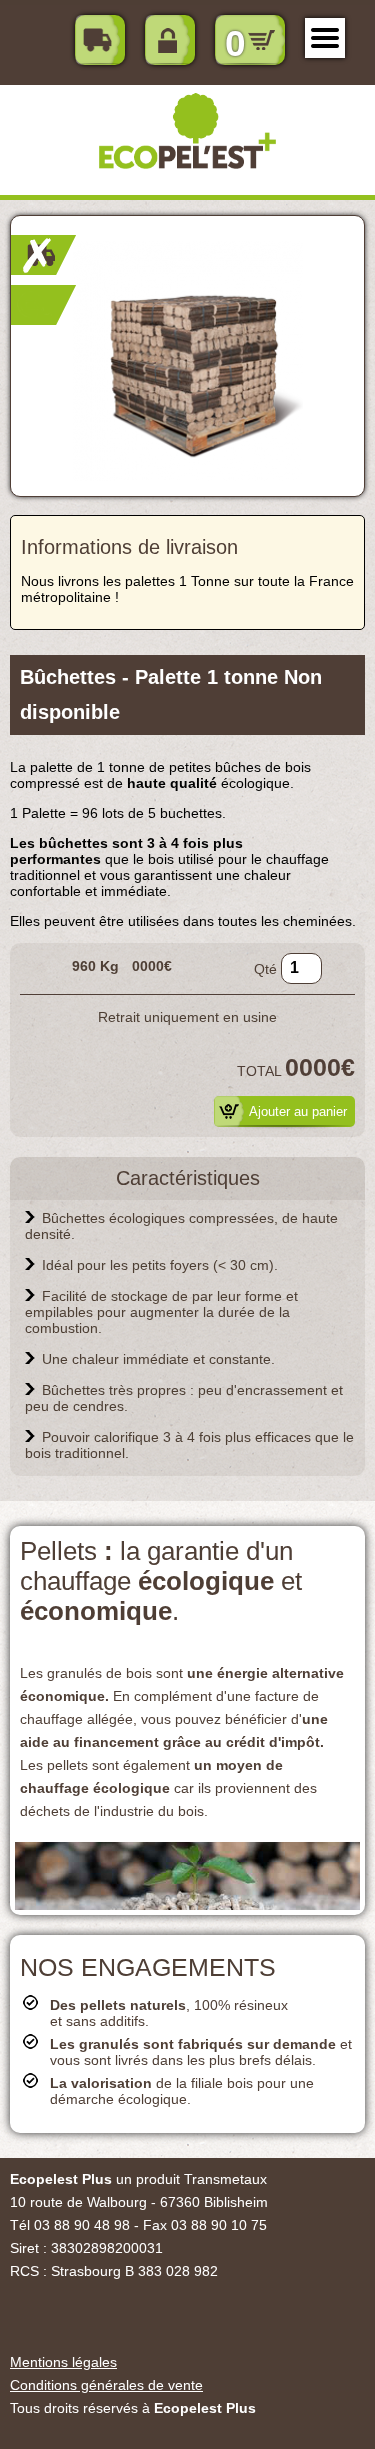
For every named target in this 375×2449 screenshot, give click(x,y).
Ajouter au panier (298, 1111)
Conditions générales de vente (106, 2385)
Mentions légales (63, 2362)
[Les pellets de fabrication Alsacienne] (187, 1904)
